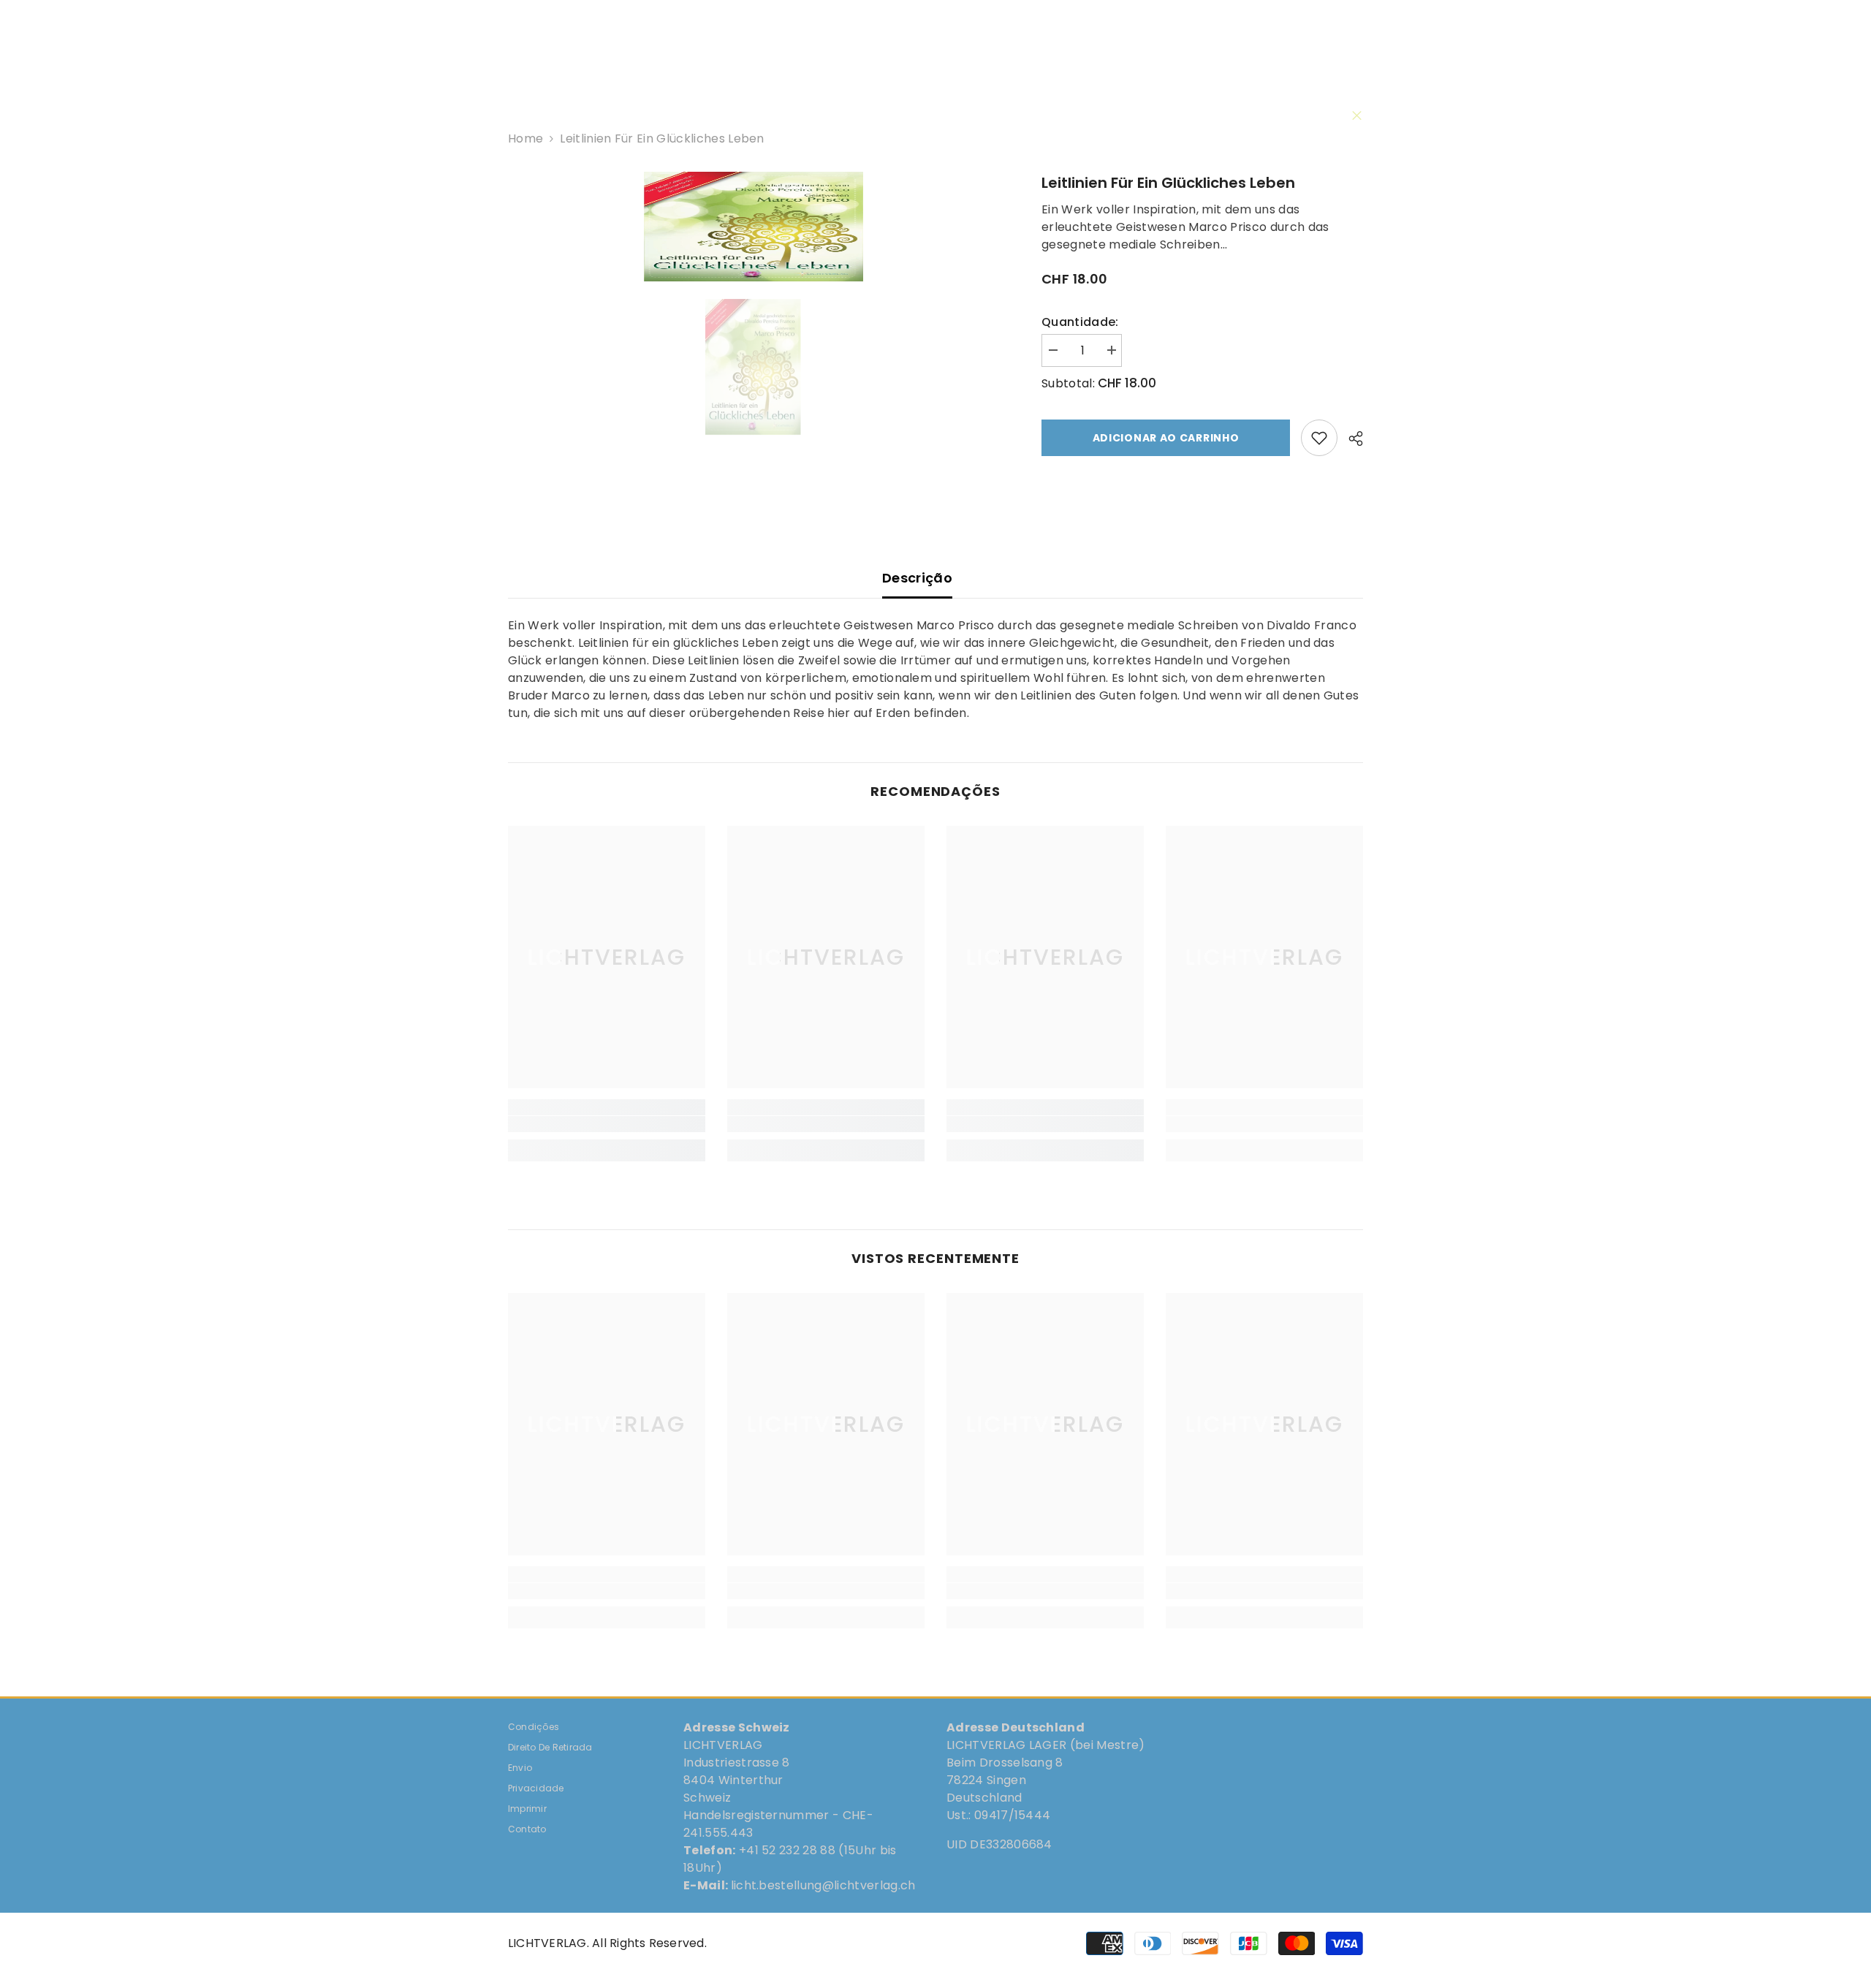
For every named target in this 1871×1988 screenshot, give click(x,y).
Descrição (917, 578)
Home (525, 139)
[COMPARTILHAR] (1350, 439)
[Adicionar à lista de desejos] (1319, 438)
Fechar (1357, 116)
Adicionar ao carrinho (1166, 438)
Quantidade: (1080, 322)
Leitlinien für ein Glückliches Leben (1168, 183)
